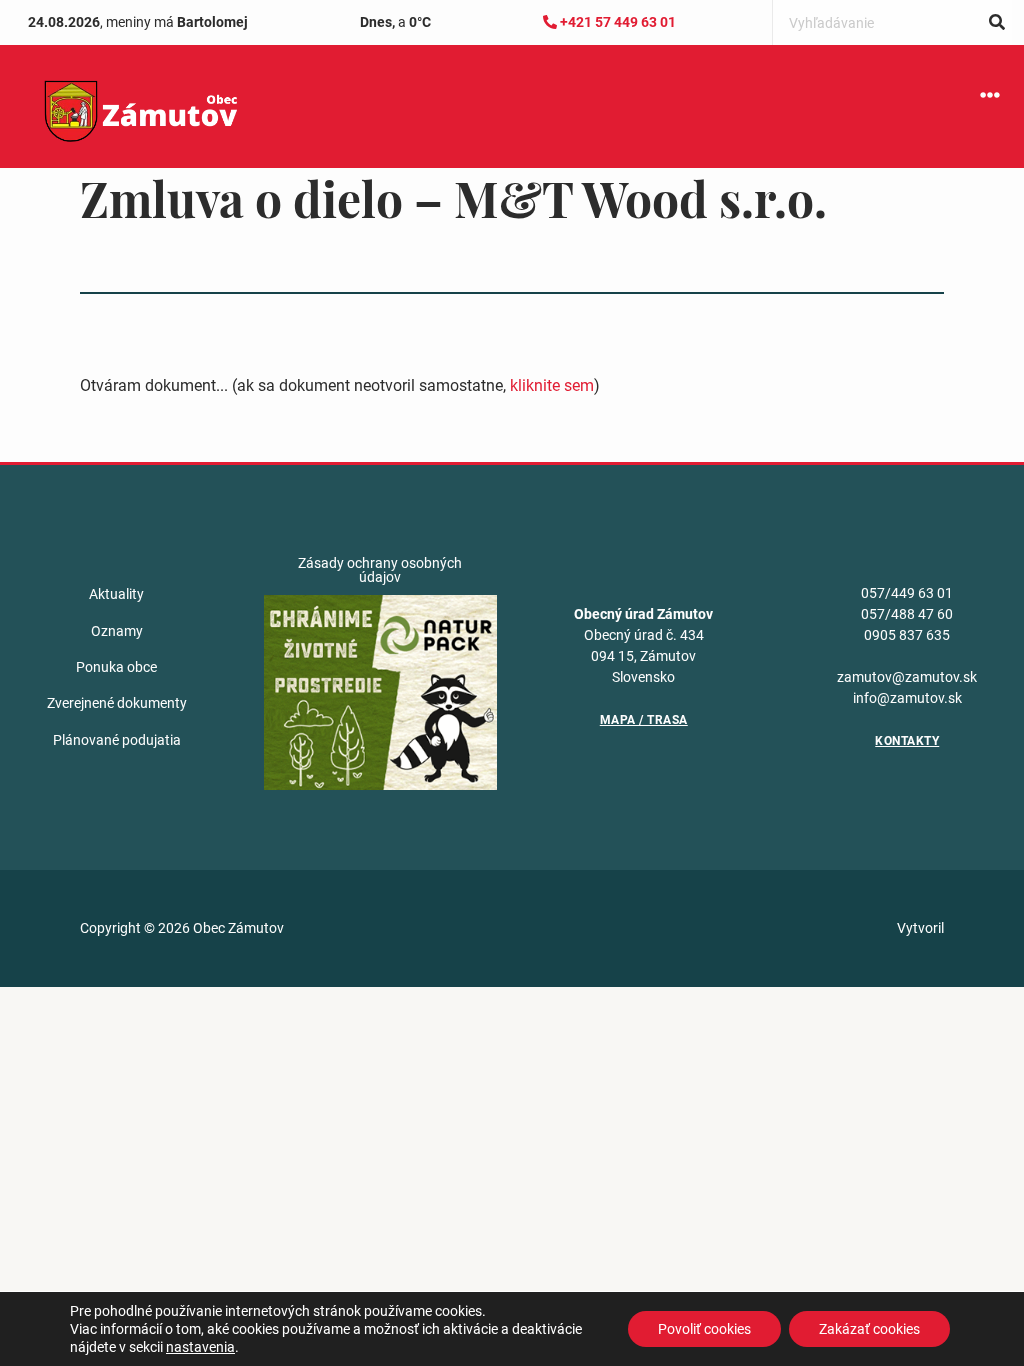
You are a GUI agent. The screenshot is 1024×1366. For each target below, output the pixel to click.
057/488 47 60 (907, 614)
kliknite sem (552, 385)
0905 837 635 (907, 635)
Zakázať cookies (869, 1329)
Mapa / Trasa (644, 720)
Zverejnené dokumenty (117, 703)
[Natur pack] (380, 691)
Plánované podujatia (117, 740)
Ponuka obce (116, 667)
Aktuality (116, 594)
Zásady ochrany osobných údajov (380, 570)
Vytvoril (920, 928)
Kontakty (907, 741)
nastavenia (200, 1347)
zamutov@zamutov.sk (907, 677)
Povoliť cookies (704, 1329)
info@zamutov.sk (907, 698)
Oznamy (117, 631)
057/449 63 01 (907, 593)
